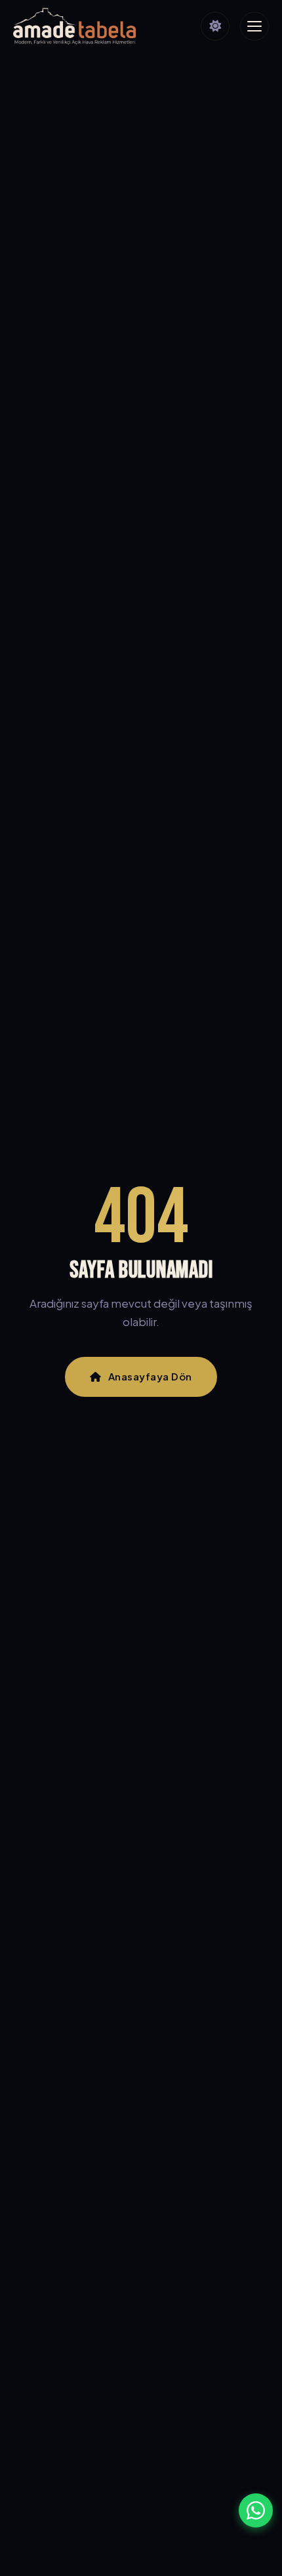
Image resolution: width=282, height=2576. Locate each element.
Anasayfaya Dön (150, 1376)
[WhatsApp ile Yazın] (256, 2510)
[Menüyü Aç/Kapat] (254, 26)
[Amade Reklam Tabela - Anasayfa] (74, 26)
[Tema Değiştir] (215, 26)
